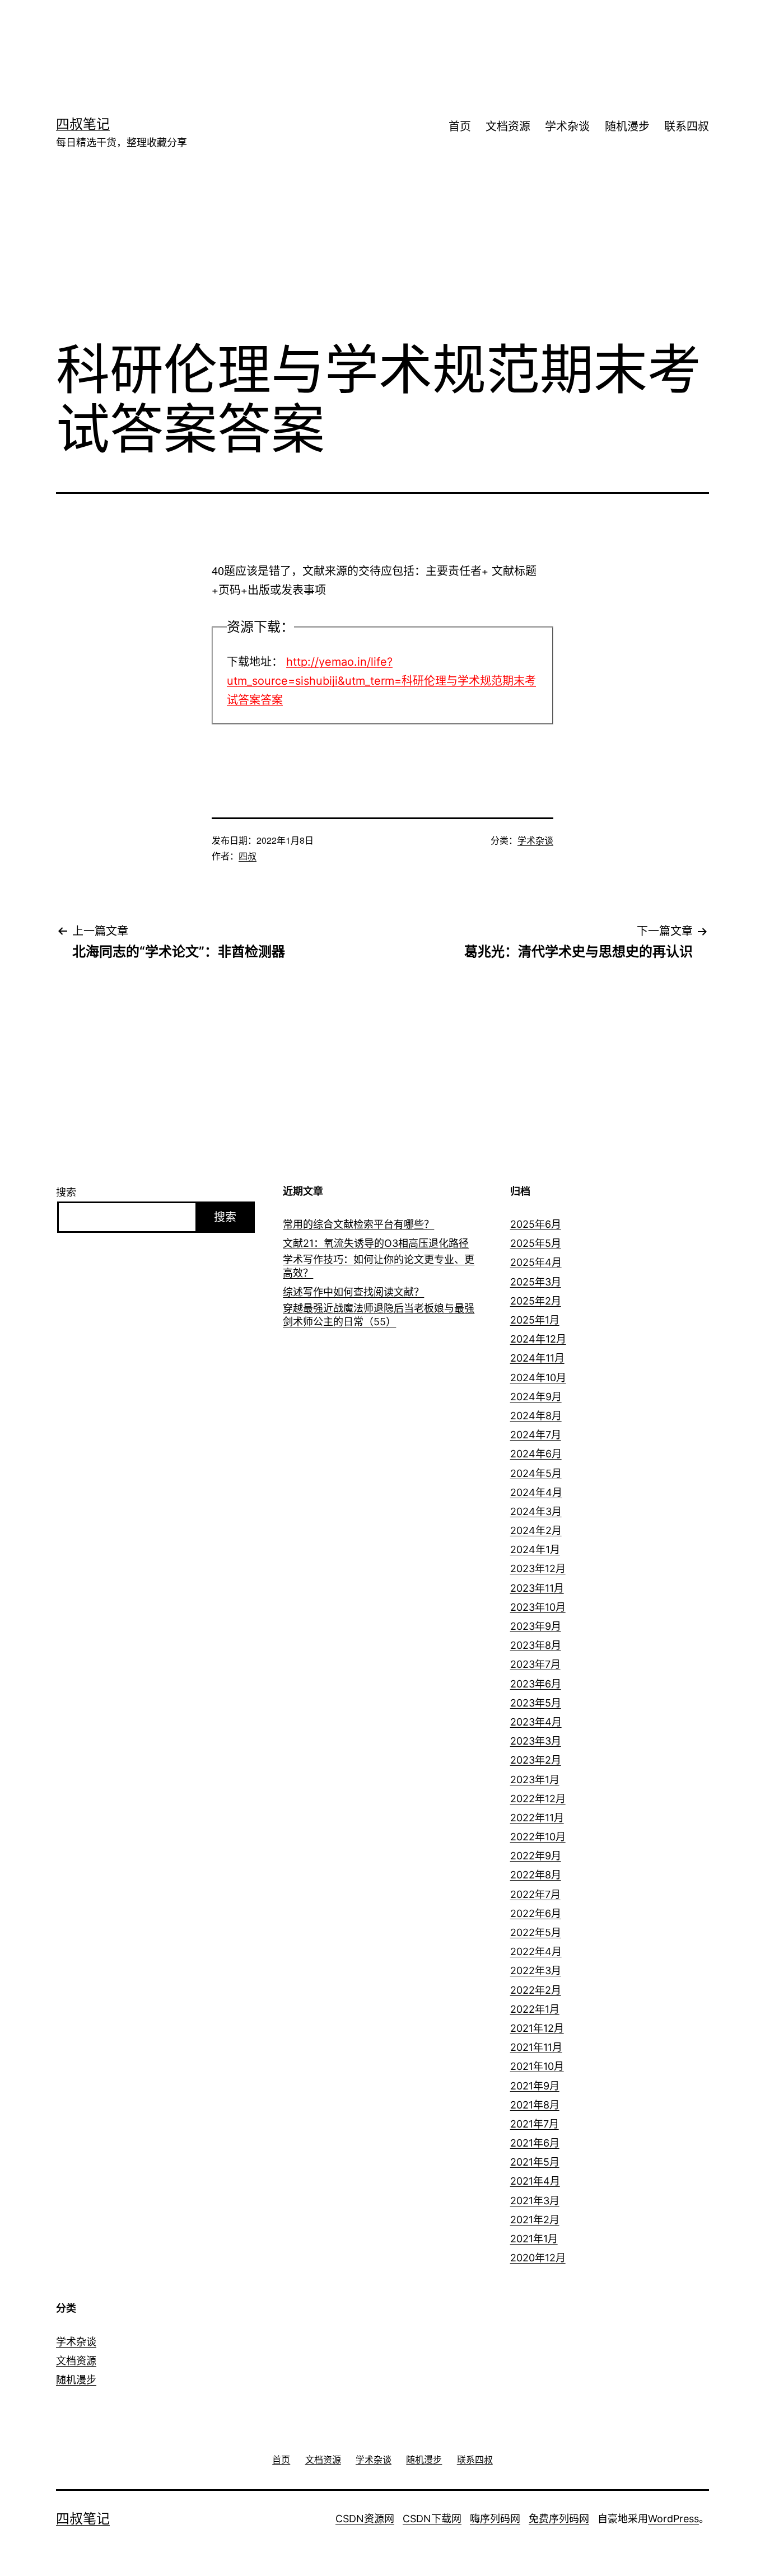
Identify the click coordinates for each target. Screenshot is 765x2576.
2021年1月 (534, 2239)
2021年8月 (535, 2105)
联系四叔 (687, 127)
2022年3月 (536, 1970)
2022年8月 (536, 1875)
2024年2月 (536, 1530)
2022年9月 (536, 1856)
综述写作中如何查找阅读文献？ (353, 1292)
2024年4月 (536, 1492)
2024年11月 (537, 1358)
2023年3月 (536, 1741)
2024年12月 (538, 1339)
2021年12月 (537, 2028)
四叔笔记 (83, 124)
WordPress (673, 2519)
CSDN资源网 (365, 2519)
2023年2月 (536, 1760)
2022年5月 (536, 1932)
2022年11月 (537, 1818)
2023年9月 (536, 1626)
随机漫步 (627, 127)
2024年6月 (536, 1454)
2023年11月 (537, 1588)
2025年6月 (536, 1224)
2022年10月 (538, 1837)
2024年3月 (536, 1511)
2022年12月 (538, 1799)
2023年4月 (536, 1722)
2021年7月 (535, 2124)
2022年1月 (535, 2009)
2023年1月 (535, 1780)
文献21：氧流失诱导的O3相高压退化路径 (376, 1243)
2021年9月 (535, 2086)
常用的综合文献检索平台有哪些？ (358, 1224)
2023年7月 (535, 1664)
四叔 (248, 856)
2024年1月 (535, 1549)
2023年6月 (536, 1684)
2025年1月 (535, 1320)
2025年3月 (536, 1282)
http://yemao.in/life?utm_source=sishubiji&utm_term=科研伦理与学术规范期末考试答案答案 (381, 681)
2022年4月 (536, 1951)
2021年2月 (535, 2220)
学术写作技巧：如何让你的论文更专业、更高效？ (379, 1266)
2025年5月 (536, 1243)
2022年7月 (535, 1894)
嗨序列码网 (495, 2519)
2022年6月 (536, 1913)
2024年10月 (538, 1378)
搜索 (66, 1192)
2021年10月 (537, 2066)
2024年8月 (536, 1416)
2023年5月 (536, 1703)
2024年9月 (536, 1397)
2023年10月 (538, 1607)
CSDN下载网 (432, 2519)
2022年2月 (536, 1990)
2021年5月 (535, 2162)
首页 (460, 127)
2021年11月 (536, 2047)
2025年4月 (536, 1262)
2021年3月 (535, 2201)
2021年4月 (535, 2181)
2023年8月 (536, 1645)
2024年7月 (536, 1435)
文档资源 (508, 127)
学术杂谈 (567, 127)
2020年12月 (538, 2258)
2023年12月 (538, 1568)
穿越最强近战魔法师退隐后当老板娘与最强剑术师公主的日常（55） (379, 1315)
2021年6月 (535, 2143)
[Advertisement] (366, 36)
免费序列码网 (559, 2519)
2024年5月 (536, 1473)
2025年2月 (536, 1301)
